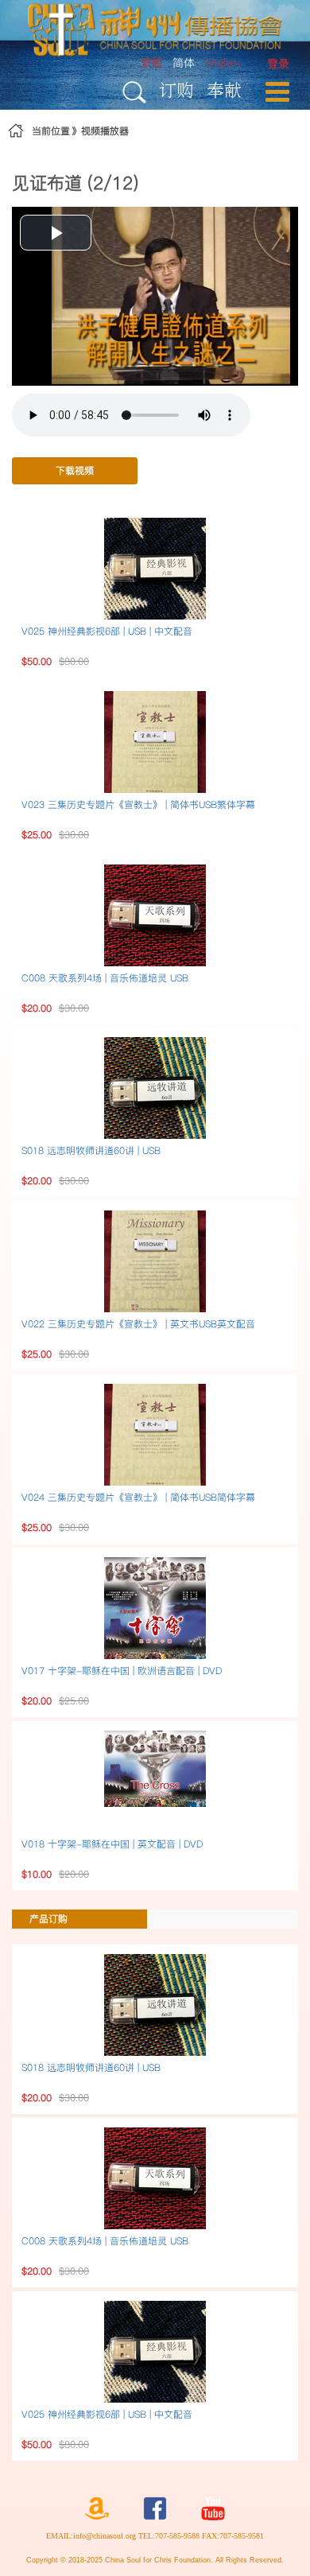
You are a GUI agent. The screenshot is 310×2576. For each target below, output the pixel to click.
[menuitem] (278, 64)
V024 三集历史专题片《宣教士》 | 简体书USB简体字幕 (138, 1497)
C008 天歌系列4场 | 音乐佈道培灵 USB (105, 978)
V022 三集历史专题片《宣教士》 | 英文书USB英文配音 (138, 1324)
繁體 (152, 63)
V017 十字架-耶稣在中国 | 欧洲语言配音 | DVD (122, 1671)
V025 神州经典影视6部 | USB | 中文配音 (107, 631)
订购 (176, 89)
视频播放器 (105, 131)
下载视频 (75, 470)
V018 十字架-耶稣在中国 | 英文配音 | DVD (112, 1844)
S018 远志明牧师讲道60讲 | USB (91, 1150)
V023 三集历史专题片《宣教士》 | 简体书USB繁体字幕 (138, 804)
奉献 (224, 89)
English (222, 63)
